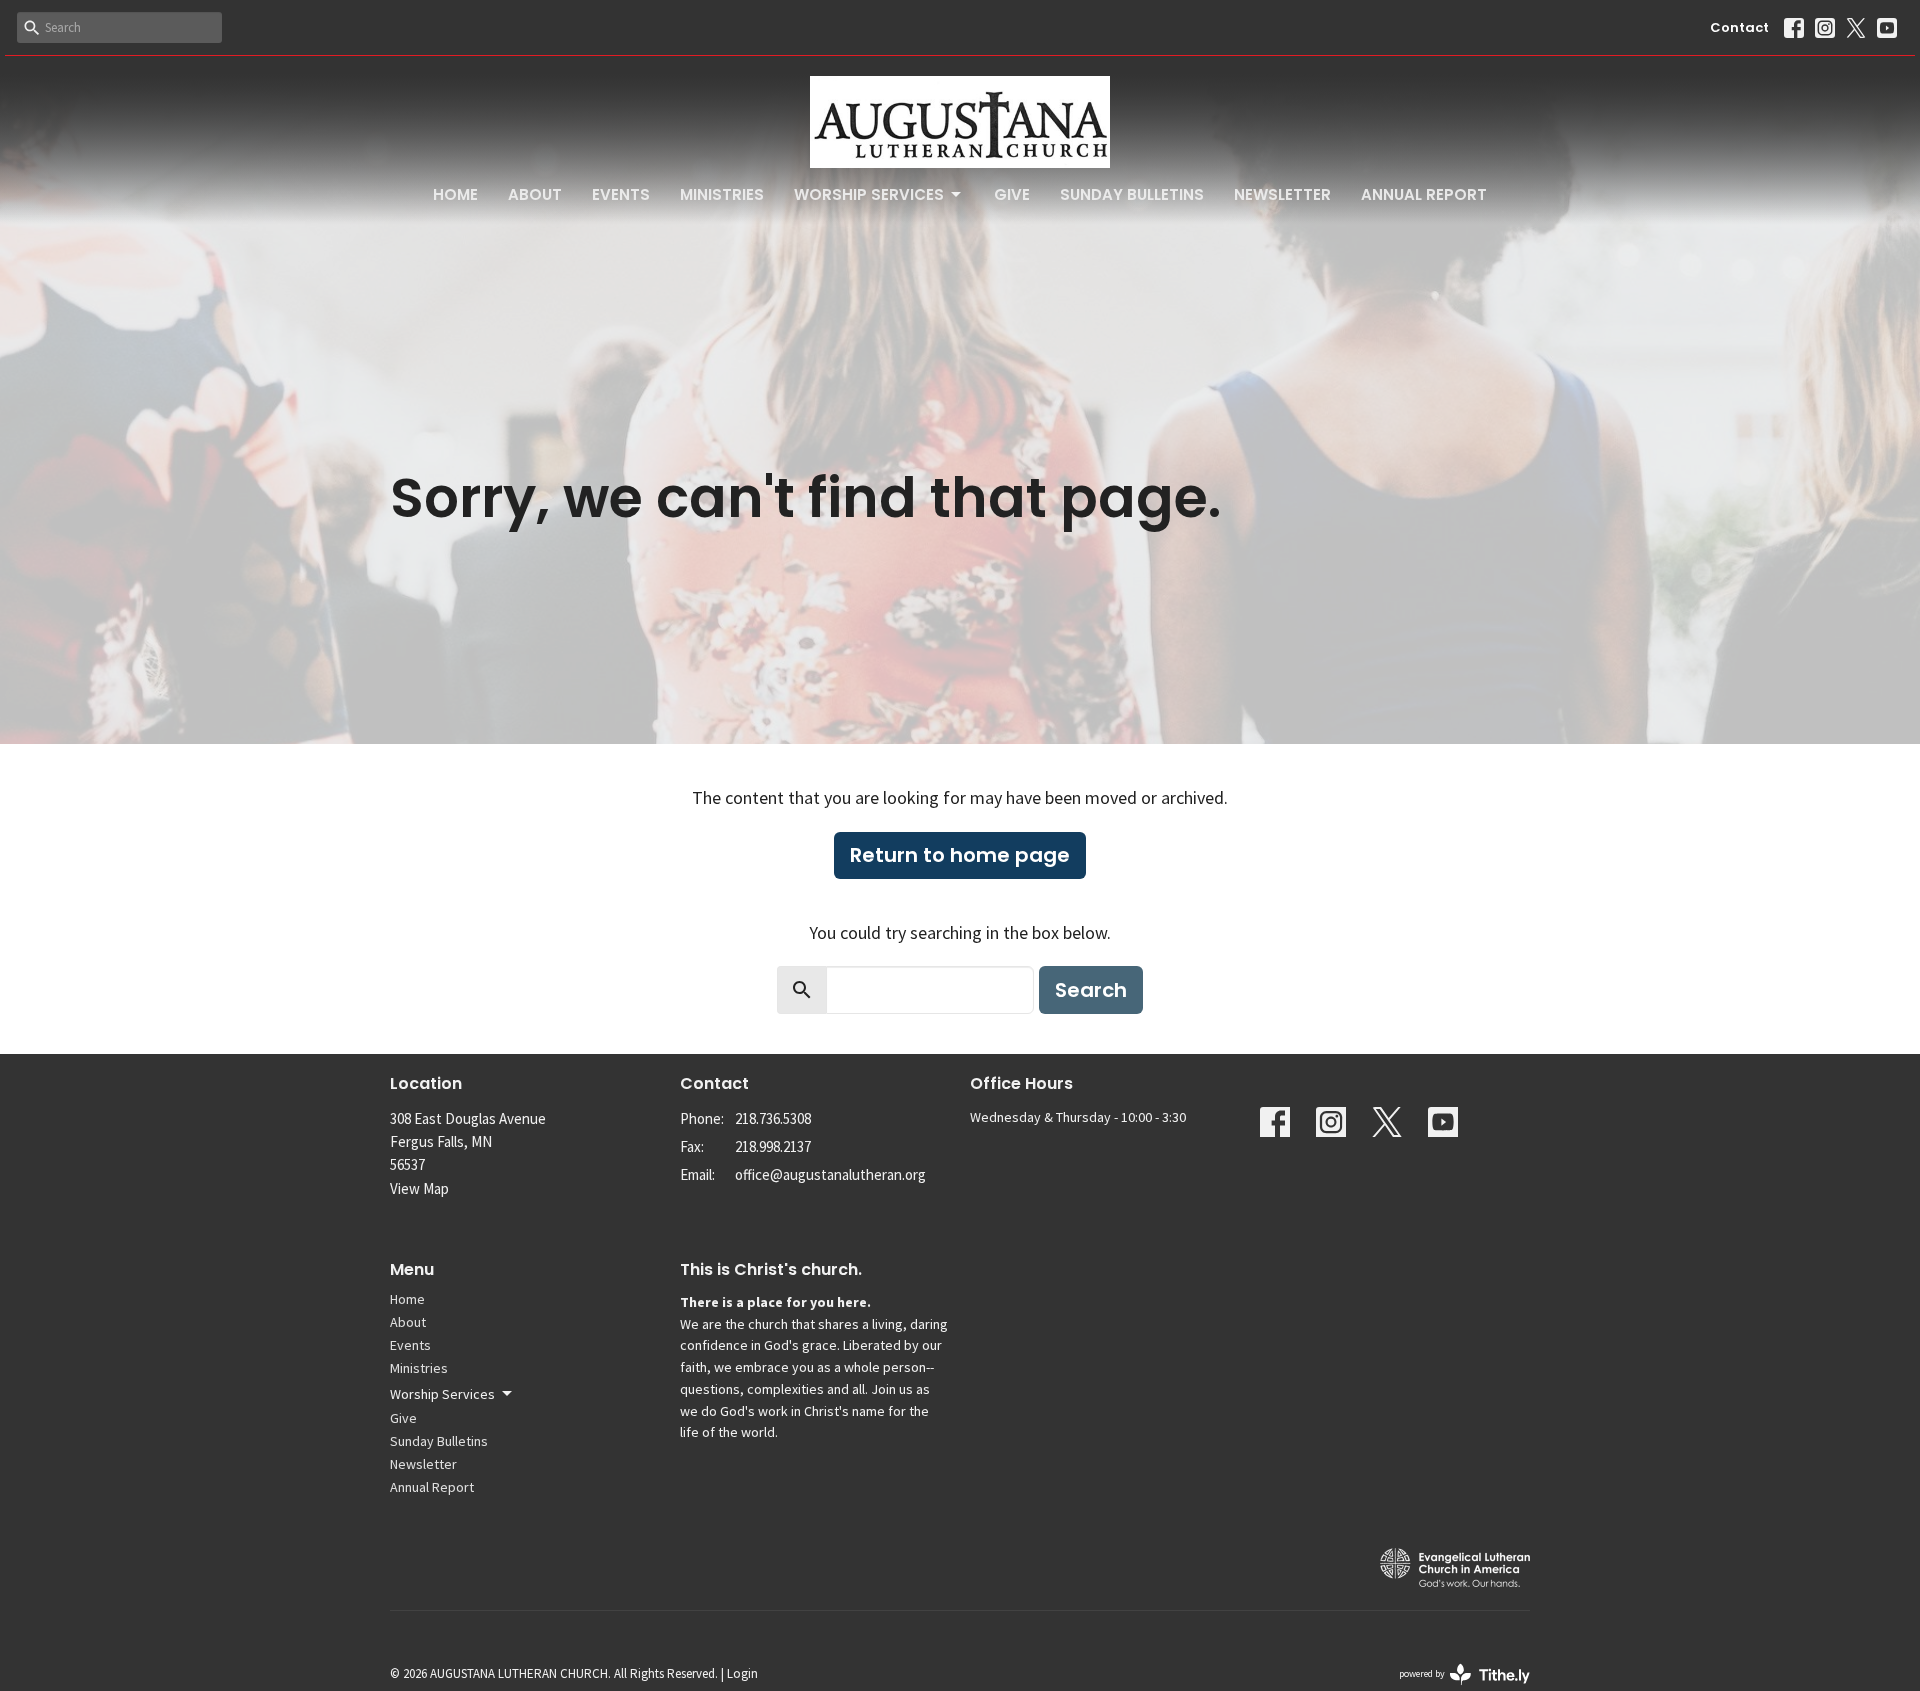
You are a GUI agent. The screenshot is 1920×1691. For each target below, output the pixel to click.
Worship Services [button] (442, 1394)
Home (455, 194)
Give (1012, 194)
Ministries (722, 194)
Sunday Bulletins (1132, 194)
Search (1091, 990)
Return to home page (960, 855)
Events (621, 194)
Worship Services (869, 194)
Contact (1739, 27)
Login (742, 1673)
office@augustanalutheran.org (830, 1174)
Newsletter (1282, 194)
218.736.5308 (773, 1118)
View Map (419, 1188)
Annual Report (1424, 194)
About (535, 194)
